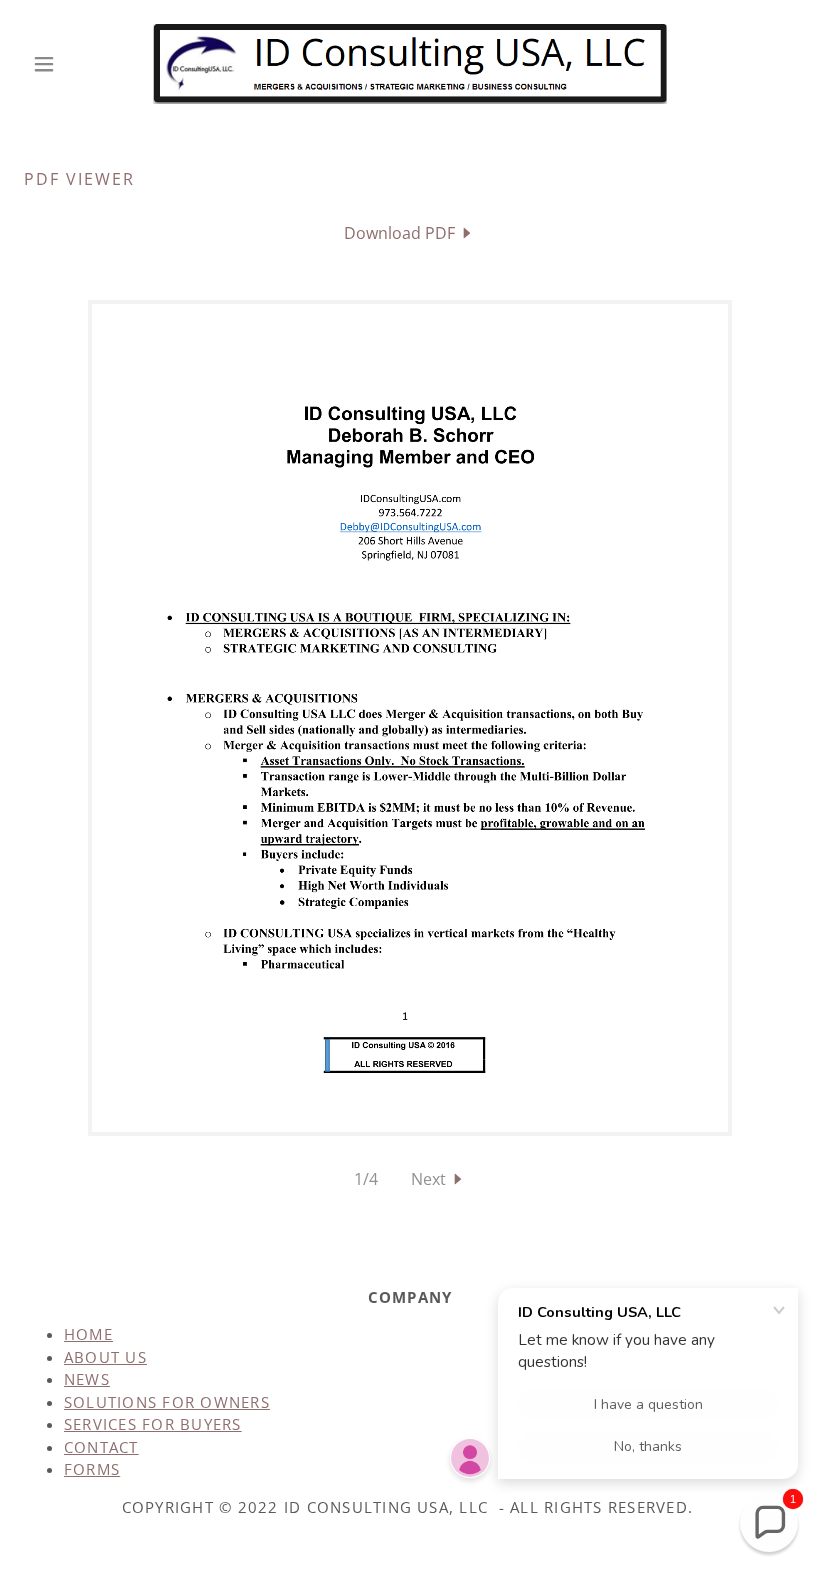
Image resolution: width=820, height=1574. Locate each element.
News (87, 1379)
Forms (92, 1469)
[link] (410, 64)
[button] (82, 64)
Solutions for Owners (167, 1402)
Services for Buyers (153, 1424)
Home (88, 1334)
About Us (105, 1357)
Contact (101, 1447)
